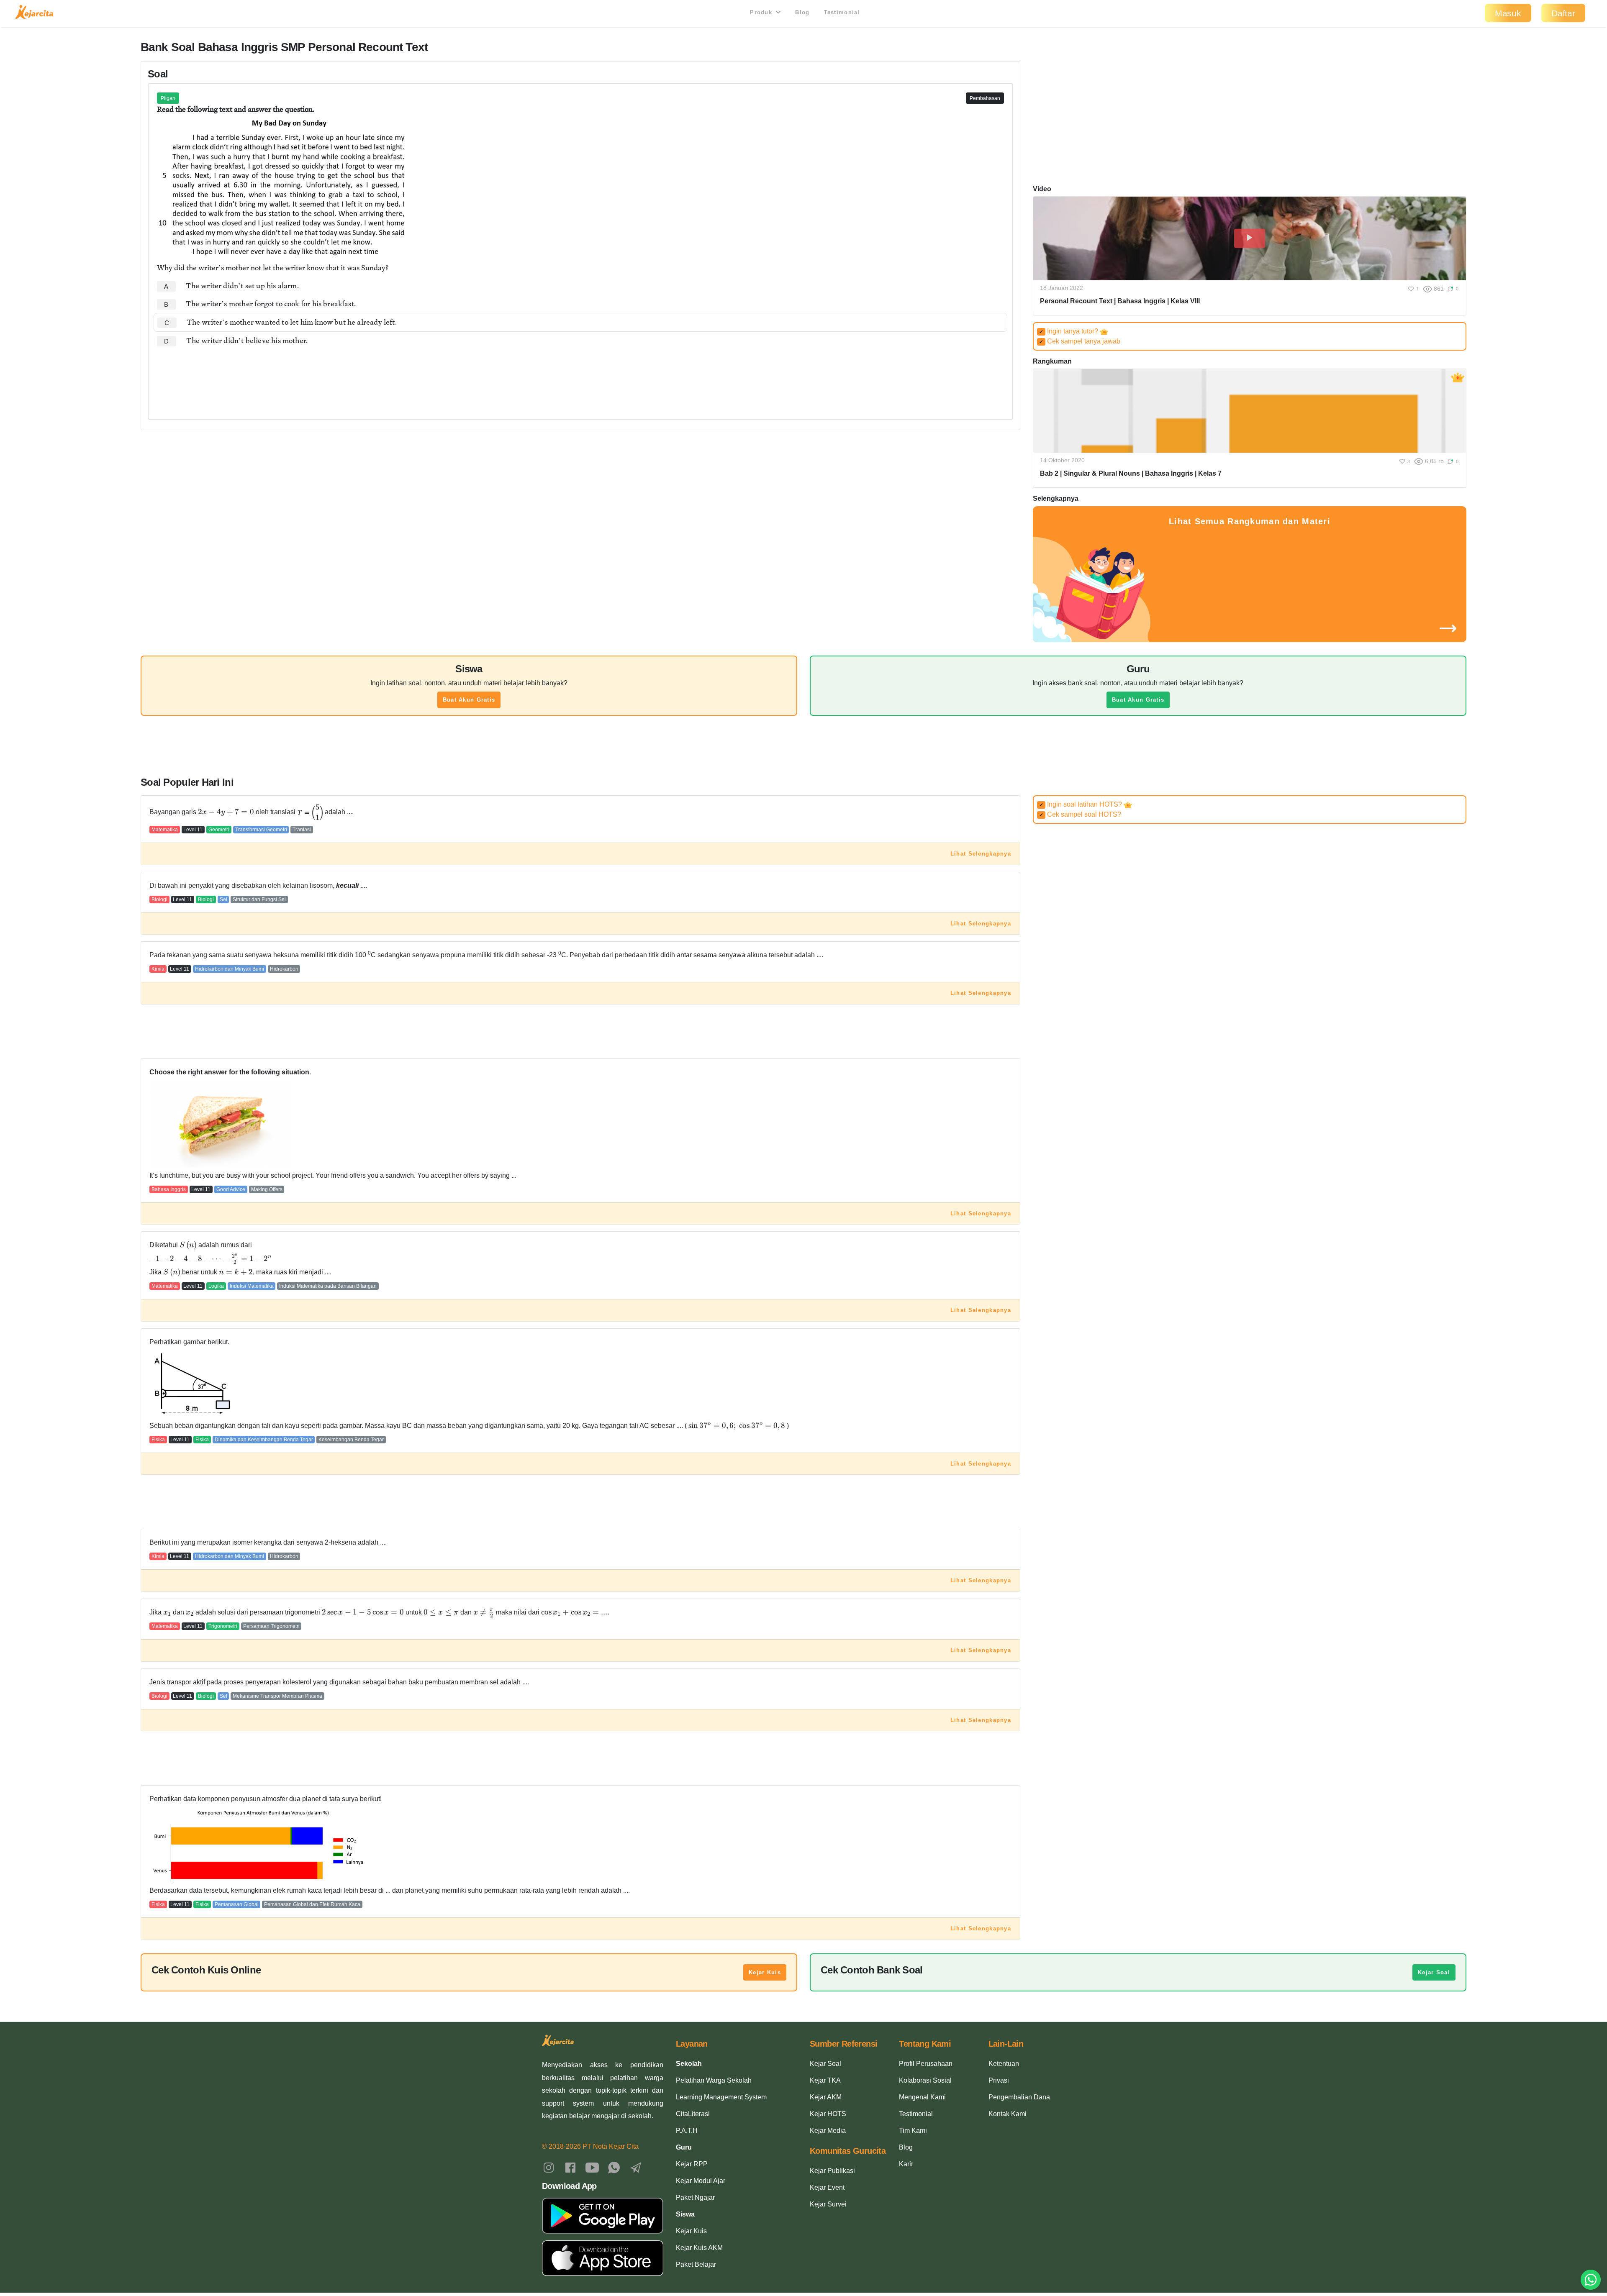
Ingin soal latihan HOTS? (1081, 804)
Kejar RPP (692, 2164)
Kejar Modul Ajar (701, 2181)
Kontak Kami (1008, 2114)
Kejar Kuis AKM (699, 2248)
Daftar (1563, 13)
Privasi (999, 2080)
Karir (906, 2164)
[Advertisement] (580, 375)
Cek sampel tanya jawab (1080, 341)
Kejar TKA (825, 2080)
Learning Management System (721, 2097)
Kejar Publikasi (832, 2171)
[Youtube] (592, 2167)
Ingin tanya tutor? (1069, 331)
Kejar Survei (828, 2204)
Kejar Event (827, 2187)
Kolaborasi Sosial (925, 2080)
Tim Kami (913, 2131)
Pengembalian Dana (1019, 2097)
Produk (762, 12)
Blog (802, 12)
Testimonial (842, 12)
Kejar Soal (1434, 1972)
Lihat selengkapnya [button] (981, 854)
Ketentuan (1004, 2064)
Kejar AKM (826, 2097)
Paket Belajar (696, 2264)
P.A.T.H (687, 2131)
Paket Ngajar (695, 2197)
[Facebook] (570, 2167)
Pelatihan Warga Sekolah (714, 2080)
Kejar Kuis (765, 1972)
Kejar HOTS (828, 2114)
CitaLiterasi (693, 2114)
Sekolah (689, 2064)
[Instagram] (549, 2167)
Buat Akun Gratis (469, 700)
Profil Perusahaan (926, 2064)
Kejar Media (828, 2131)
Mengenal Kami (922, 2097)
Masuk (1508, 13)
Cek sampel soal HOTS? (1080, 814)
